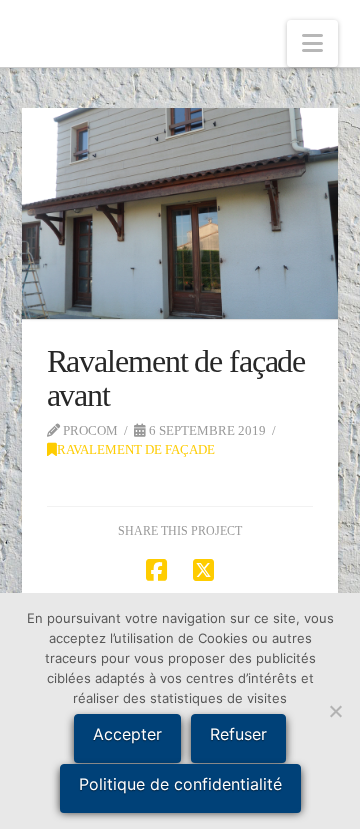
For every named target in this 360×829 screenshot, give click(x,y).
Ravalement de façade (136, 449)
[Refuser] (335, 711)
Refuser (238, 734)
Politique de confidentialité (180, 784)
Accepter (127, 734)
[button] (312, 43)
